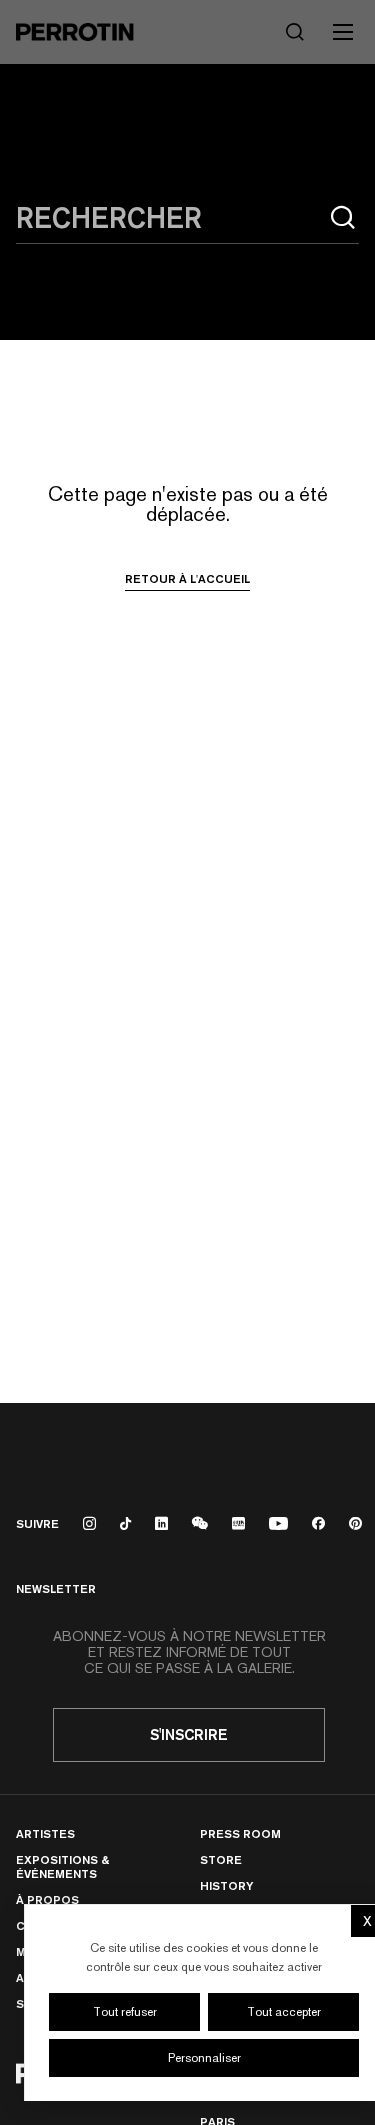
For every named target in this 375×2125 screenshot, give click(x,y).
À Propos (47, 1899)
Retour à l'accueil (187, 579)
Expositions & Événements (62, 1866)
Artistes (45, 1833)
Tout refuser (125, 2012)
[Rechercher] (343, 218)
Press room (240, 1833)
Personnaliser (204, 2058)
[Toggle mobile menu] (343, 32)
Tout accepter (284, 2012)
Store (221, 1859)
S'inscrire (189, 1734)
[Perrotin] (75, 32)
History (226, 1885)
